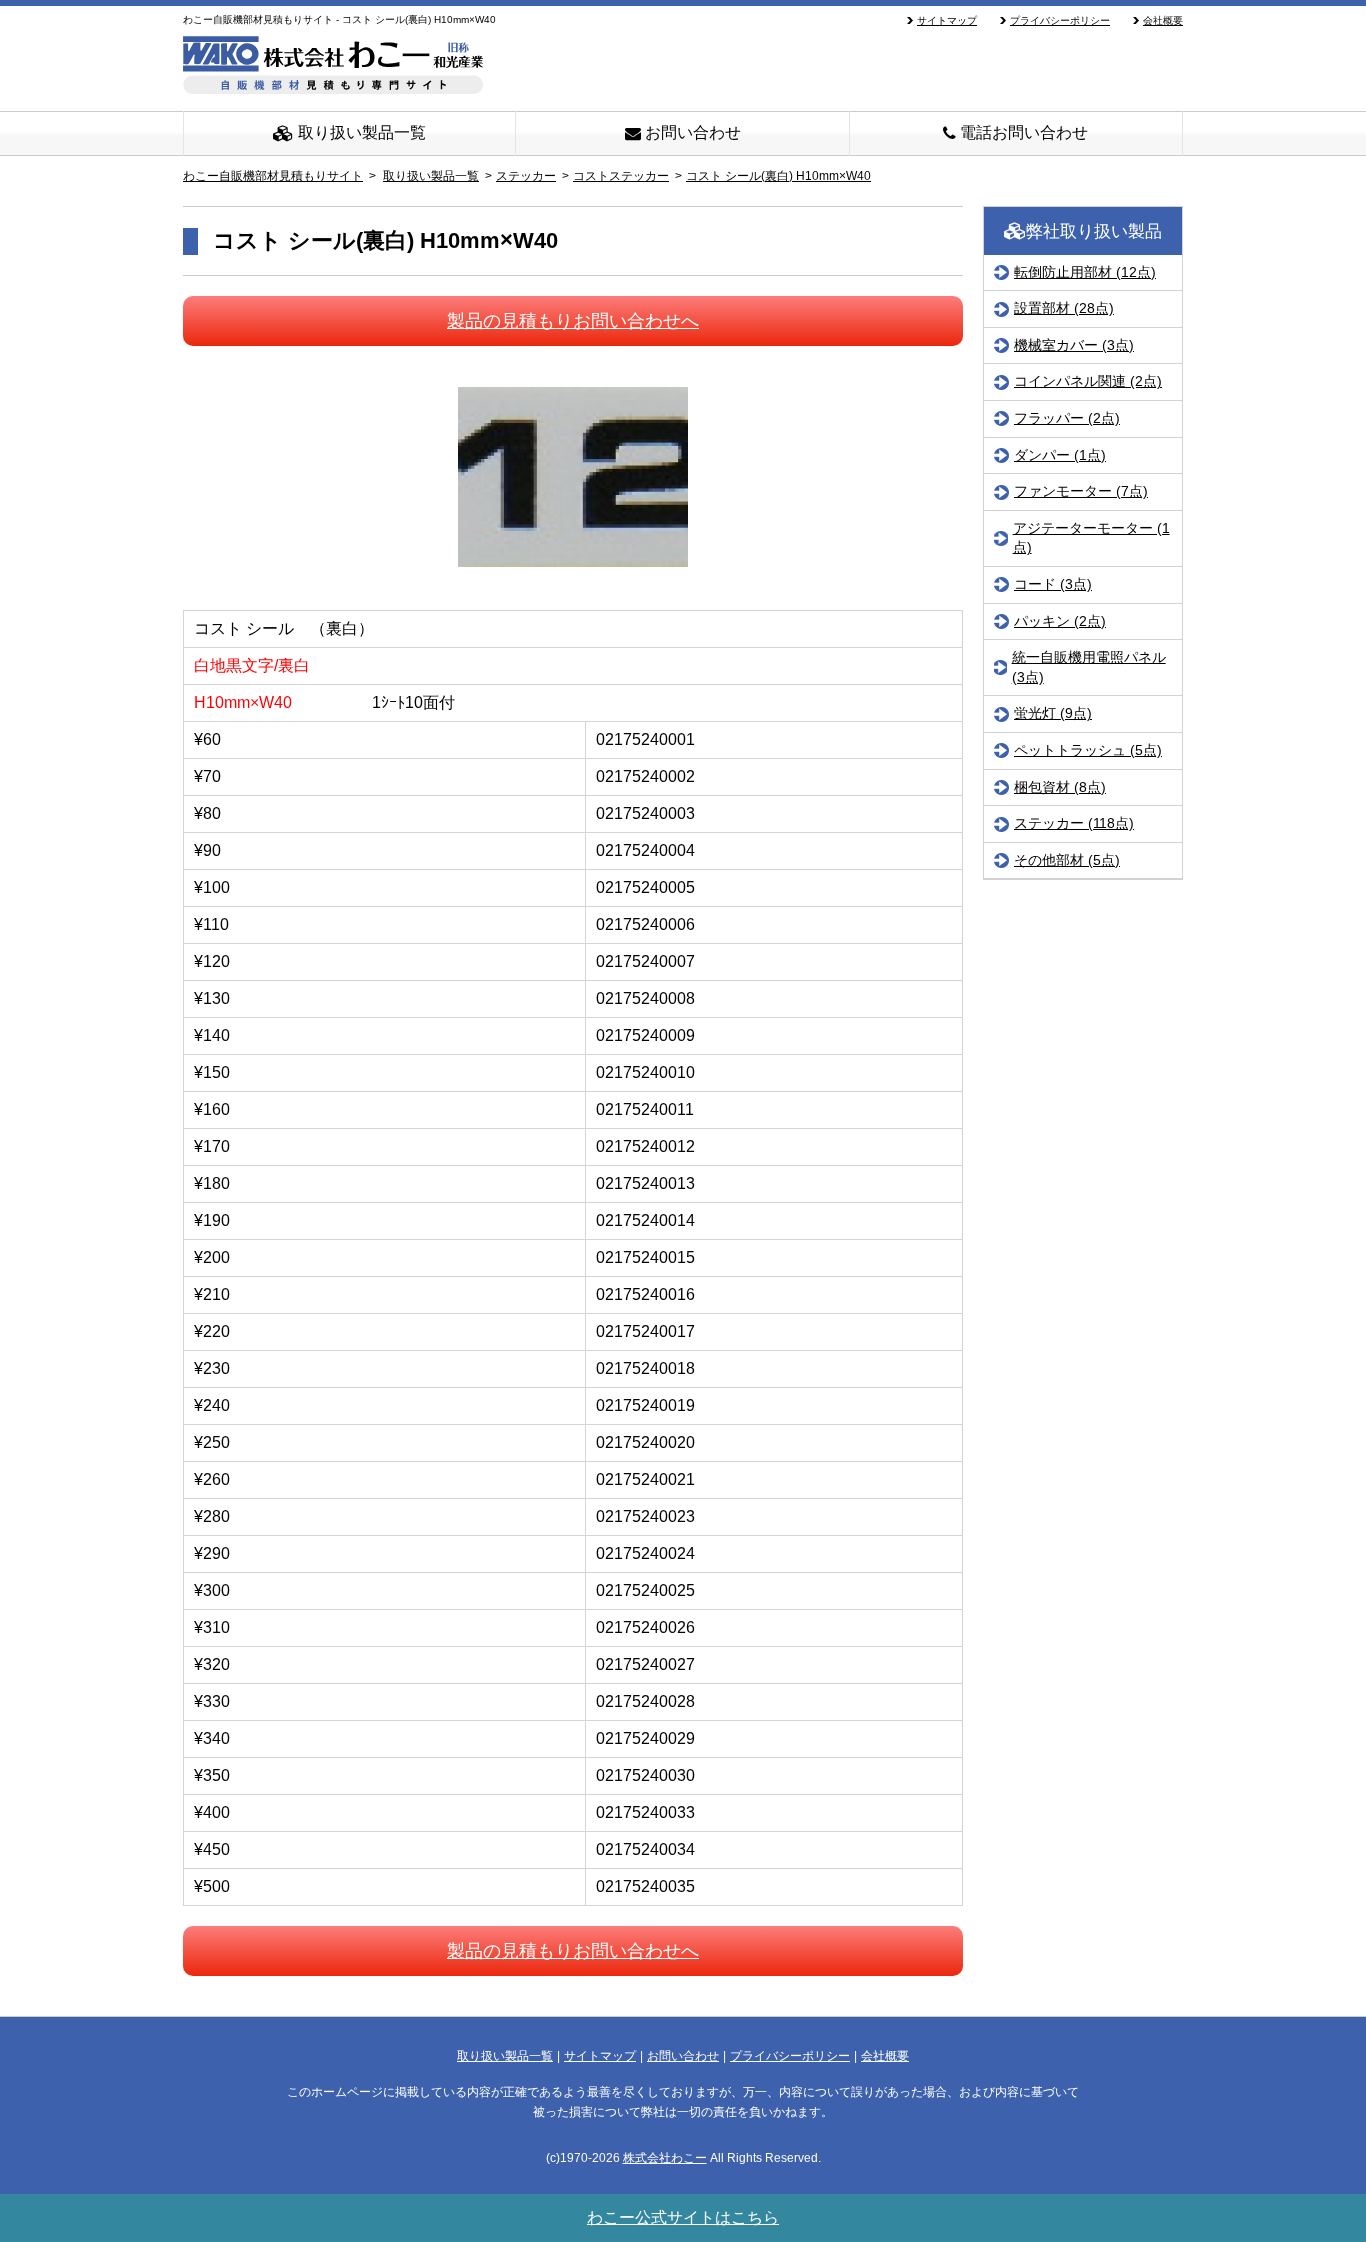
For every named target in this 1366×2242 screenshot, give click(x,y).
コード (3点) (1053, 584)
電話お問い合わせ (1022, 132)
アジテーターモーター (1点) (1091, 538)
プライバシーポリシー (1060, 20)
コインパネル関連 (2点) (1088, 382)
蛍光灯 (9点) (1053, 714)
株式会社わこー (665, 2158)
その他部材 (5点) (1067, 860)
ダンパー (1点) (1060, 455)
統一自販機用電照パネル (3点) (1089, 667)
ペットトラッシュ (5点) (1088, 750)
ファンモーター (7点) (1081, 491)
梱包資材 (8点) (1060, 787)
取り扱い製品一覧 (360, 132)
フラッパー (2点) (1067, 418)
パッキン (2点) (1060, 621)
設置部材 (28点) (1064, 308)
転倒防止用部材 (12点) (1085, 272)
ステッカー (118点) (1074, 823)
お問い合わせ (691, 132)
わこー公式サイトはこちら (683, 2217)
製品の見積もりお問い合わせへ (573, 321)
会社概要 (1163, 20)
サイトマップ (947, 20)
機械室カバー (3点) (1074, 345)
